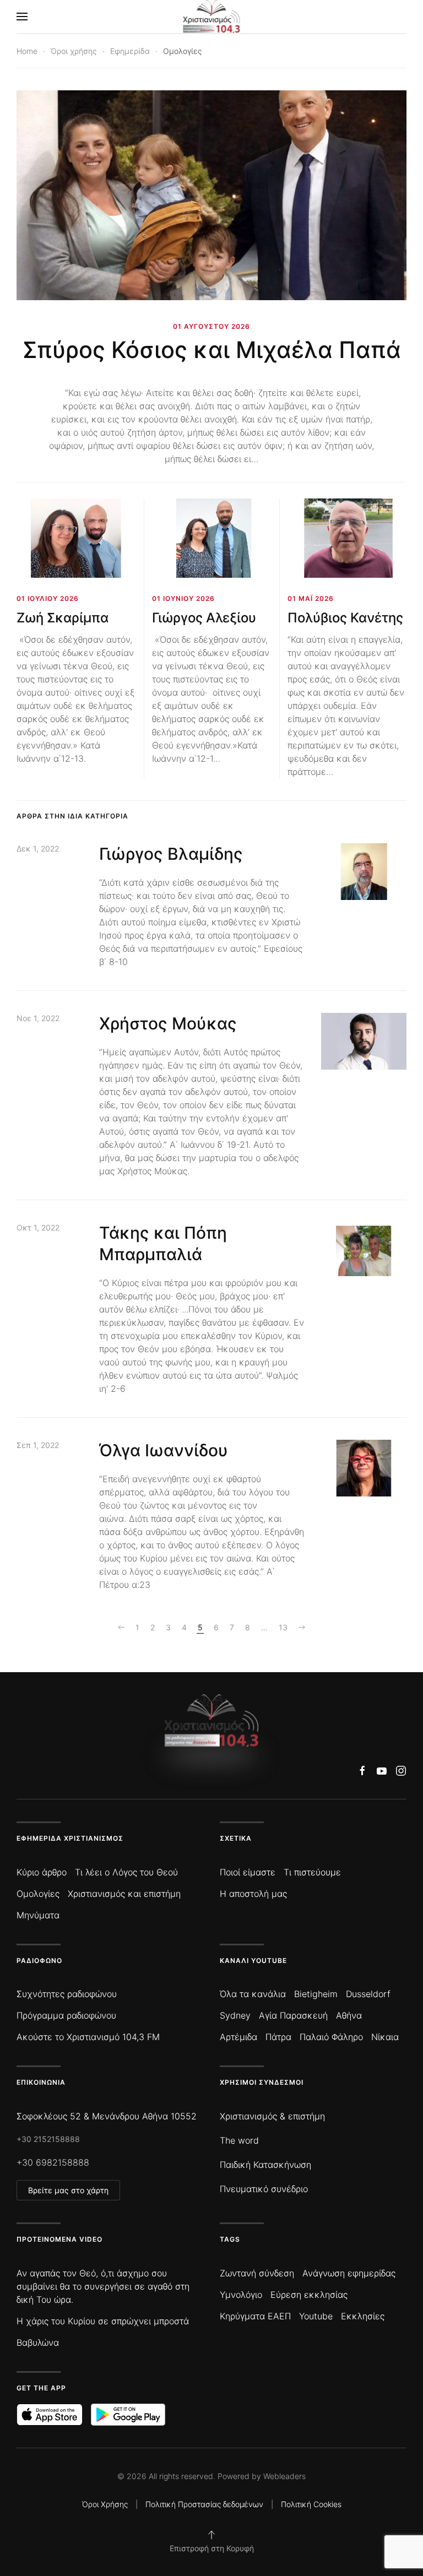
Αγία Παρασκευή (293, 2015)
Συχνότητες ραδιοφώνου (67, 1994)
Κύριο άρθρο (42, 1872)
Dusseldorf (368, 1994)
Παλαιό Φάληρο (331, 2037)
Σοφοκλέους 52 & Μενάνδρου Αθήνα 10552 (107, 2116)
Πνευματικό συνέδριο (264, 2189)
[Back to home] (212, 17)
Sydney (235, 2015)
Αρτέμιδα (238, 2037)
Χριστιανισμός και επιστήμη (124, 1894)
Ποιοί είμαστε (248, 1872)
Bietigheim (316, 1994)
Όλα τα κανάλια (253, 1994)
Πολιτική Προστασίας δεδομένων (204, 2504)
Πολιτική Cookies (311, 2504)
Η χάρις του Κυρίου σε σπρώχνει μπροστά (103, 2321)
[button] (22, 17)
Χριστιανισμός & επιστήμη (272, 2116)
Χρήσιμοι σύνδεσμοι (262, 2082)
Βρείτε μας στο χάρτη (68, 2190)
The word (239, 2140)
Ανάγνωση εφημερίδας (349, 2273)
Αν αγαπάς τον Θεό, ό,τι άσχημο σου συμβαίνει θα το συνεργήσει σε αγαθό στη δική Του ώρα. (103, 2286)
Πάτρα (278, 2037)
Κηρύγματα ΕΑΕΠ (255, 2316)
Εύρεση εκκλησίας (309, 2295)
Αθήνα (349, 2015)
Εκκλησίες (363, 2316)
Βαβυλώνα (38, 2342)
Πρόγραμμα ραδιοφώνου (66, 2015)
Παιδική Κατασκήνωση (265, 2165)
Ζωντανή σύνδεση (257, 2273)
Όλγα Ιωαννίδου (164, 1450)
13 (283, 1627)
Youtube (316, 2316)
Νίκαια (385, 2037)
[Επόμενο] (302, 1628)
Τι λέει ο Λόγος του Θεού (126, 1872)
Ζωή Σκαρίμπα (63, 618)
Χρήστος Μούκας (168, 1023)
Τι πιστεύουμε (312, 1872)
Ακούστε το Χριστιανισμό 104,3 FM (88, 2037)
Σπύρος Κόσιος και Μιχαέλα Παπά (212, 350)
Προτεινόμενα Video (59, 2239)
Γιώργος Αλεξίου (204, 618)
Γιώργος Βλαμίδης (171, 854)
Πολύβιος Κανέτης (345, 618)
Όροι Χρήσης (105, 2504)
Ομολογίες (38, 1894)
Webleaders (284, 2476)
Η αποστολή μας (253, 1894)
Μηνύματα (38, 1915)
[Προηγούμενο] (121, 1628)
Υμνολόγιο (241, 2295)
